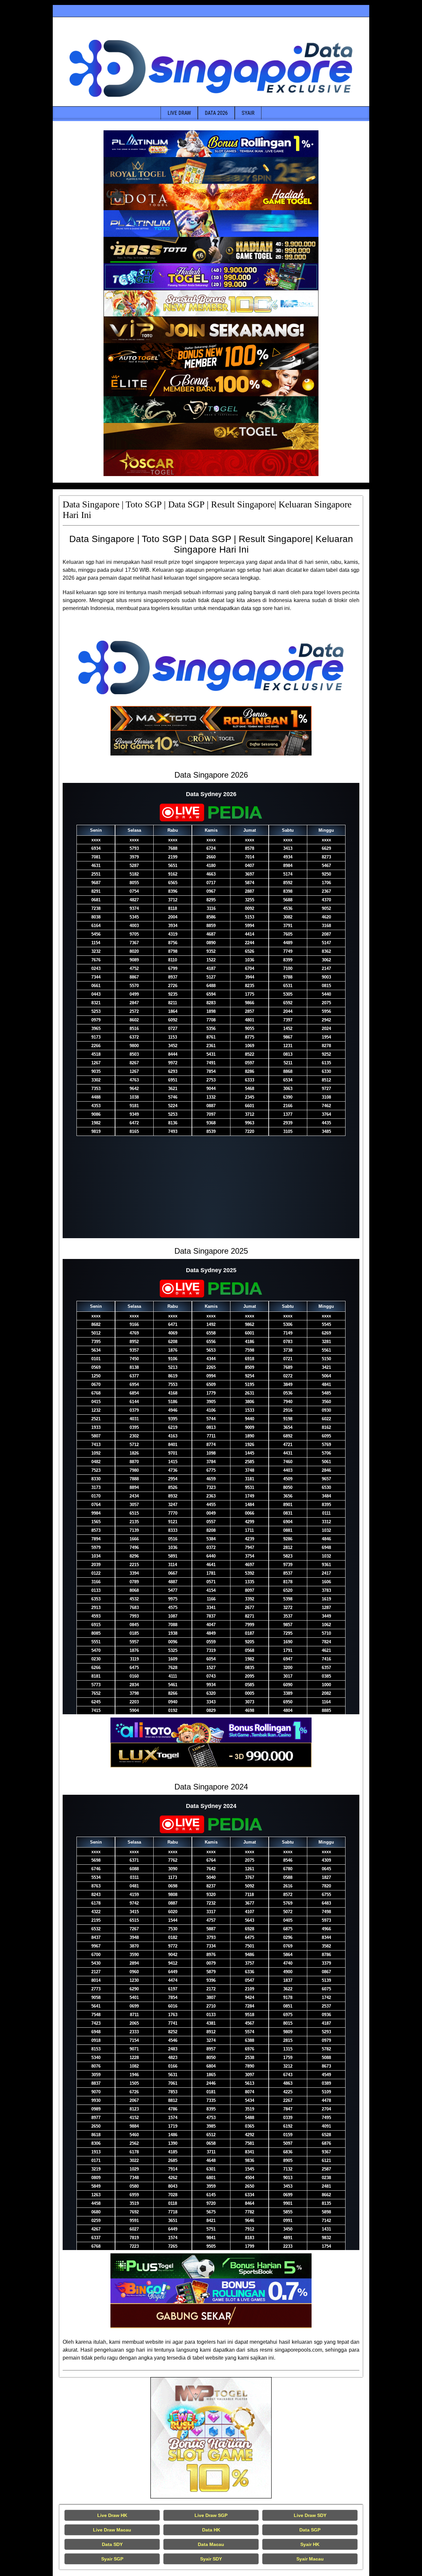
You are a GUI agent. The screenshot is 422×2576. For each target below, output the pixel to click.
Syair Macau (310, 2559)
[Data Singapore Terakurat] (211, 144)
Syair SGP (112, 2559)
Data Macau (211, 2544)
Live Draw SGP (211, 2515)
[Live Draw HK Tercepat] (211, 2438)
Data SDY (112, 2544)
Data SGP (310, 2530)
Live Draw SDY (310, 2515)
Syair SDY (211, 2559)
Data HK (211, 2530)
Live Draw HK (112, 2515)
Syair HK (310, 2544)
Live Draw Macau (112, 2530)
